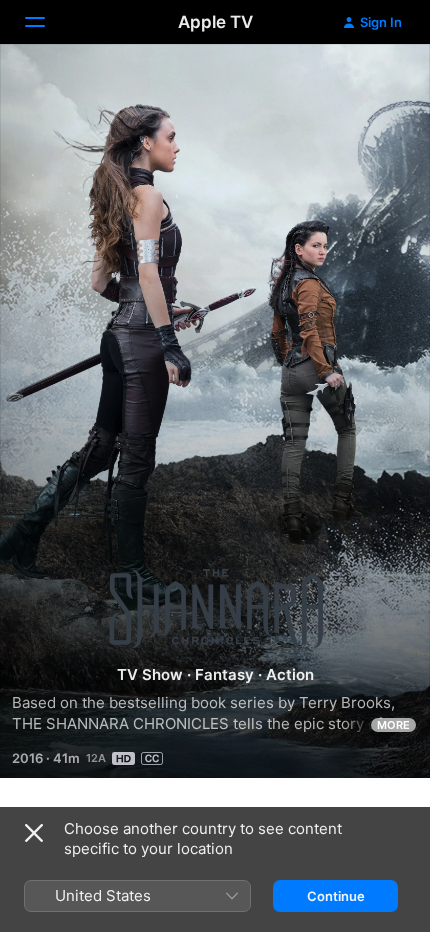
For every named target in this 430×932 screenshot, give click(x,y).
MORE (393, 725)
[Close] (34, 833)
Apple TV (215, 22)
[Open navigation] (47, 22)
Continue (336, 896)
